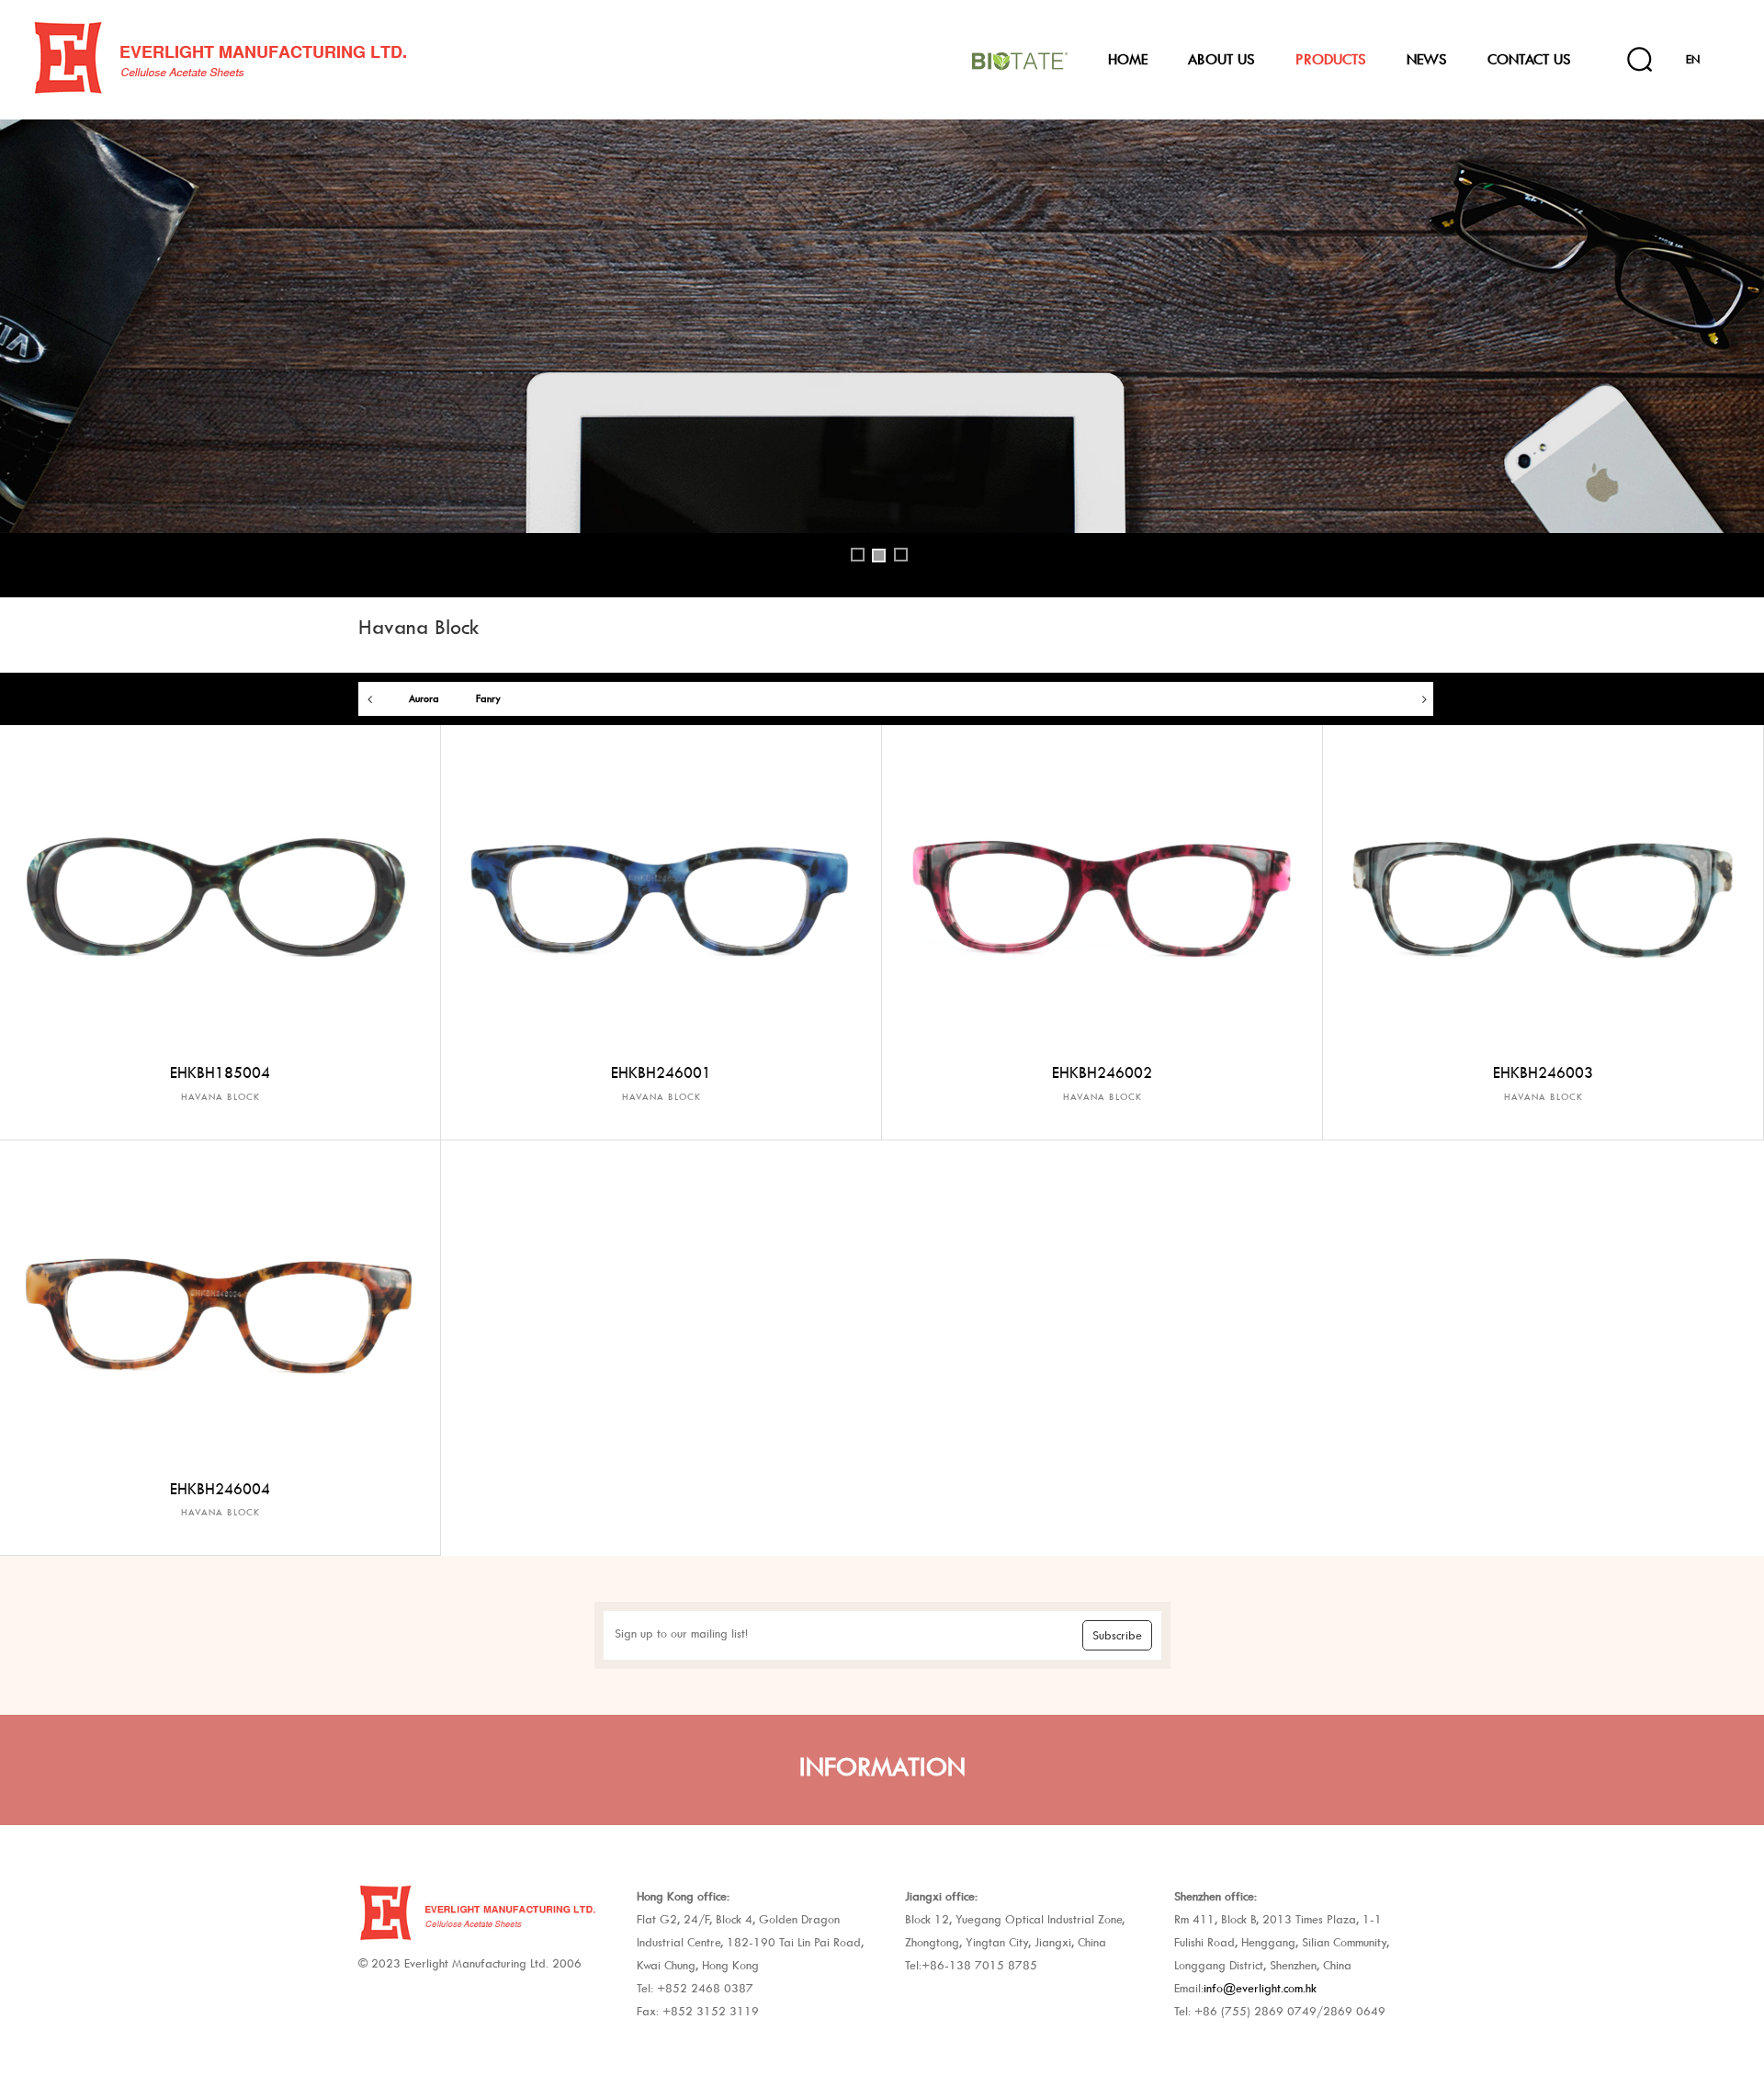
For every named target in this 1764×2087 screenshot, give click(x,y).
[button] (38, 365)
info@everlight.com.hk (1260, 1988)
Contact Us (1529, 60)
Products (1331, 60)
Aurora (424, 699)
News (1427, 60)
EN (1693, 59)
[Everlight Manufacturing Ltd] (277, 58)
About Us (1221, 60)
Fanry (488, 699)
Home (1128, 60)
